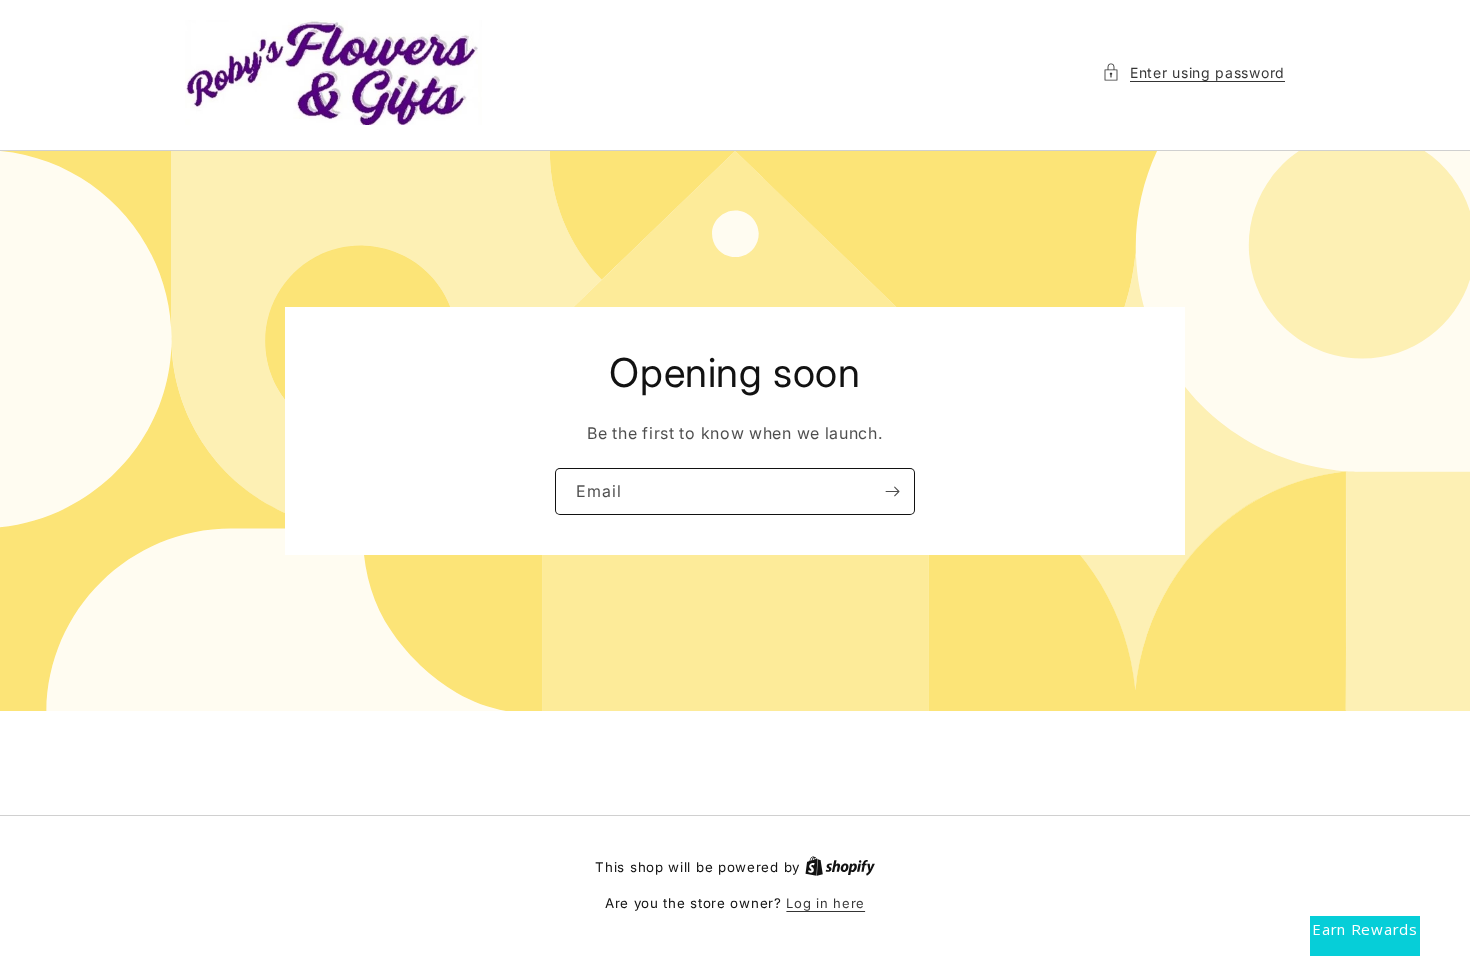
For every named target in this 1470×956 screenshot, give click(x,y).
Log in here (825, 903)
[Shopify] (840, 867)
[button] (1193, 72)
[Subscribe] (892, 491)
